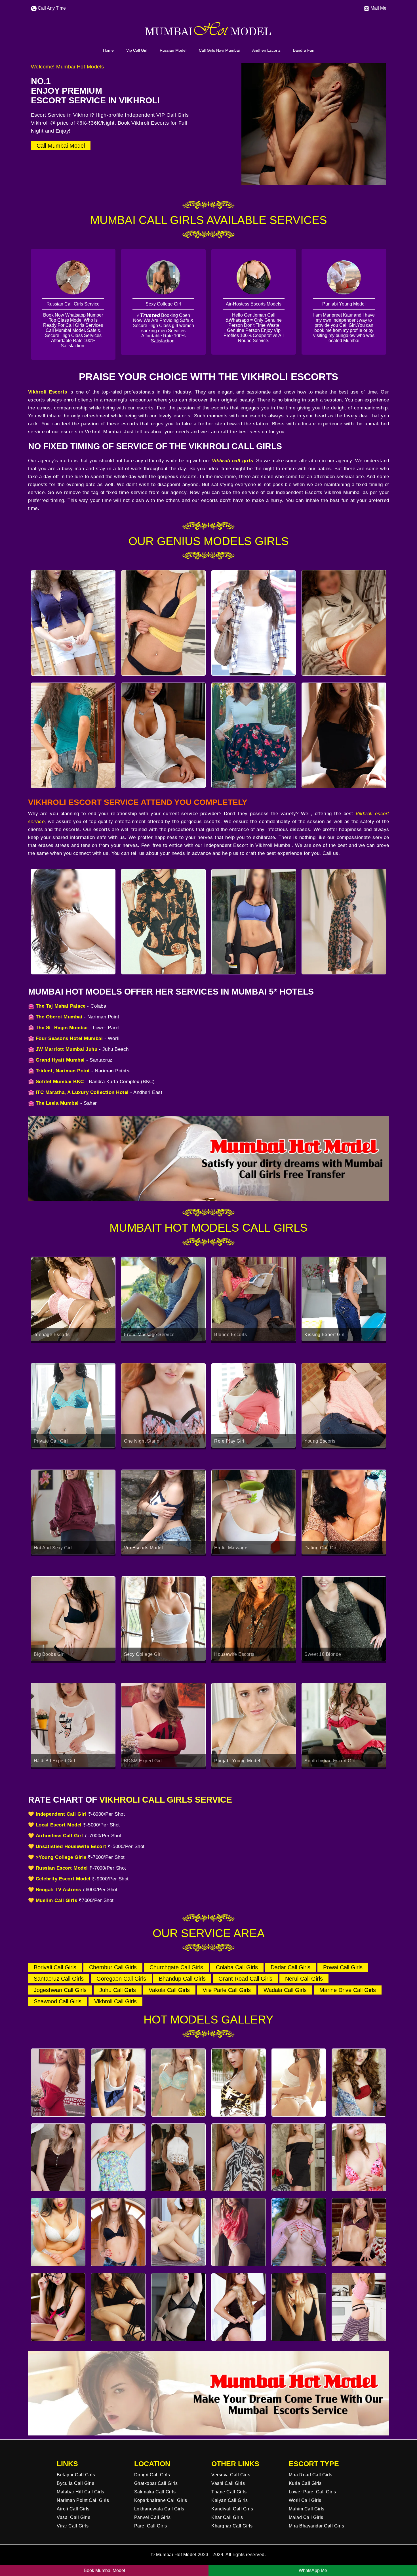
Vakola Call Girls (169, 1990)
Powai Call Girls (343, 1967)
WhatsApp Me (313, 2570)
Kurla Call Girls (305, 2483)
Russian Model (173, 50)
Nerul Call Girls (304, 1979)
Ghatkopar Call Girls (156, 2483)
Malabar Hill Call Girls (81, 2492)
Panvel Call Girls (152, 2517)
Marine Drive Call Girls (348, 1990)
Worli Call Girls (305, 2500)
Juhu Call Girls (118, 1990)
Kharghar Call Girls (232, 2526)
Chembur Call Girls (113, 1967)
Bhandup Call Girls (182, 1979)
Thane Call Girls (229, 2492)
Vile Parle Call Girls (227, 1990)
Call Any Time (51, 8)
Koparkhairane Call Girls (161, 2500)
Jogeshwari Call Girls (60, 1990)
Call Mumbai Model (61, 146)
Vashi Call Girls (228, 2483)
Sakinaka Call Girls (155, 2492)
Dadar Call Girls (290, 1967)
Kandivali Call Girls (232, 2509)
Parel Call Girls (151, 2526)
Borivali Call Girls (55, 1967)
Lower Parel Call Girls (312, 2492)
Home (108, 50)
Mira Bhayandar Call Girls (317, 2526)
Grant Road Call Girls (245, 1979)
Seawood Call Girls (58, 2001)
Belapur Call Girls (76, 2475)
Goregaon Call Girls (121, 1979)
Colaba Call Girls (237, 1967)
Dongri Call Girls (152, 2475)
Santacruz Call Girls (59, 1979)
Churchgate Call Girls (176, 1967)
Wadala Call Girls (285, 1990)
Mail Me (378, 8)
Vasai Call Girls (73, 2517)
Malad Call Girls (306, 2517)
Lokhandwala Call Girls (159, 2509)
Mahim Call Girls (307, 2509)
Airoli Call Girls (73, 2509)
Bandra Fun (304, 50)
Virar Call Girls (73, 2526)
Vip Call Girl (137, 50)
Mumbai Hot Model (176, 2555)
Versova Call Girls (231, 2475)
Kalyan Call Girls (230, 2500)
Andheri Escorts (266, 50)
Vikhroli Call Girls (115, 2001)
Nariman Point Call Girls (83, 2500)
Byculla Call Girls (75, 2483)
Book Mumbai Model (104, 2570)
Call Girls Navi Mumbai (219, 50)
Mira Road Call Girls (311, 2475)
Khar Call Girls (227, 2517)
